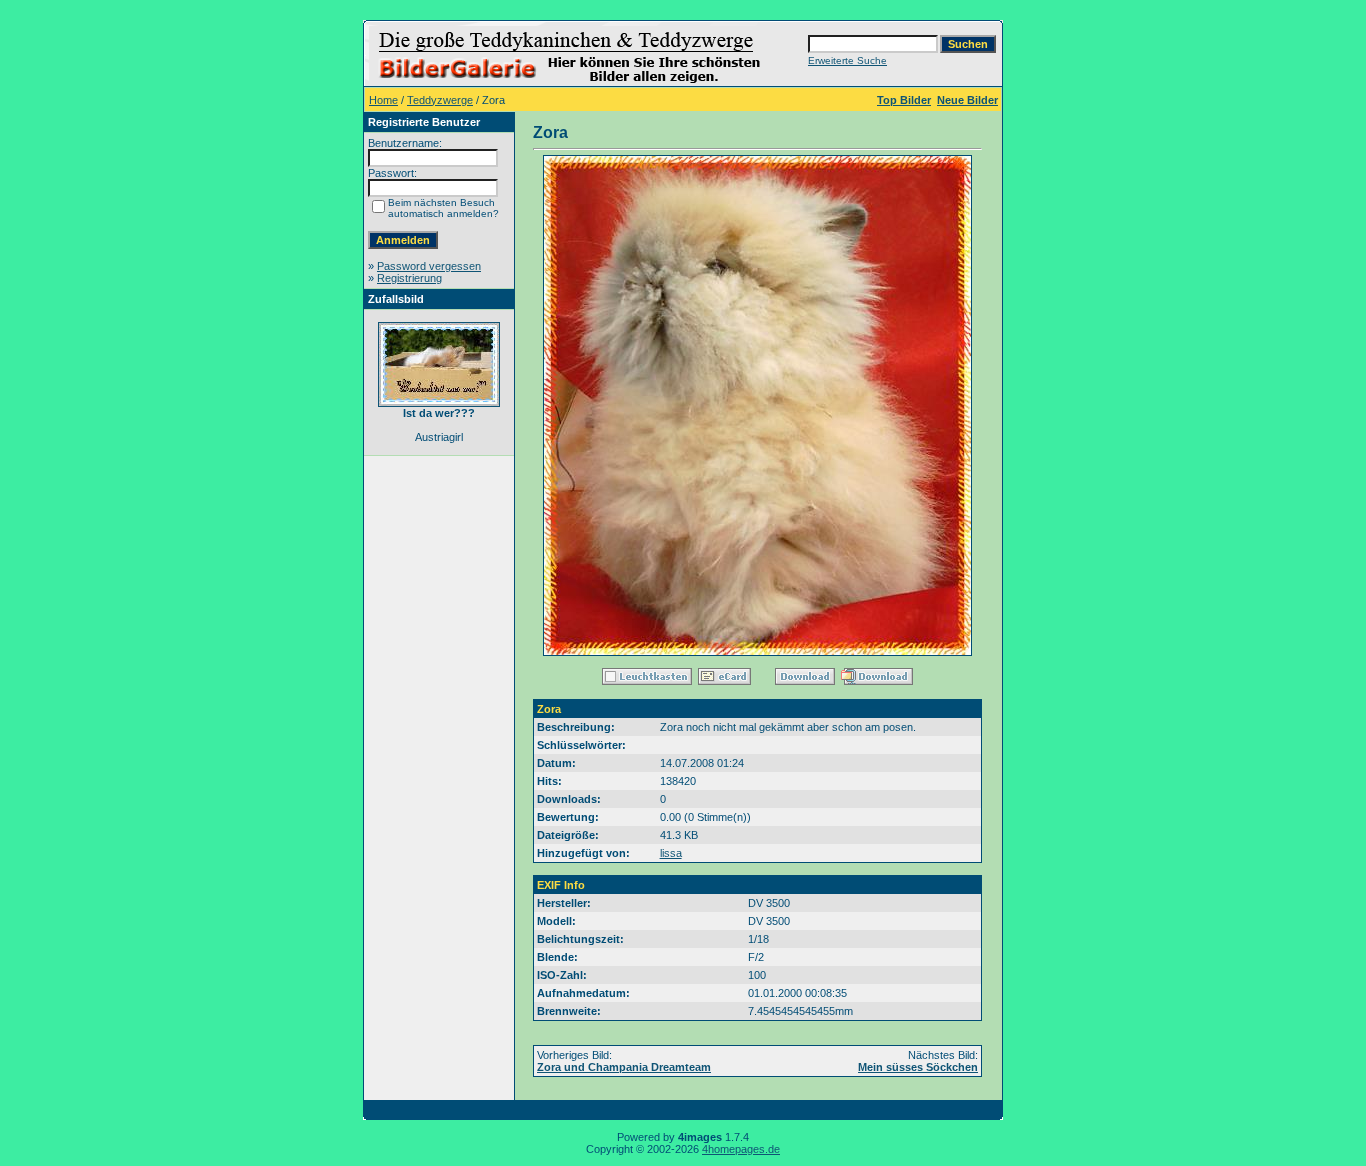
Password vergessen (429, 266)
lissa (671, 853)
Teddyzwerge (440, 100)
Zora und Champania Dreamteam (624, 1067)
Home (383, 100)
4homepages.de (741, 1149)
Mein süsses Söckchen (918, 1067)
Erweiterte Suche (847, 60)
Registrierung (409, 278)
